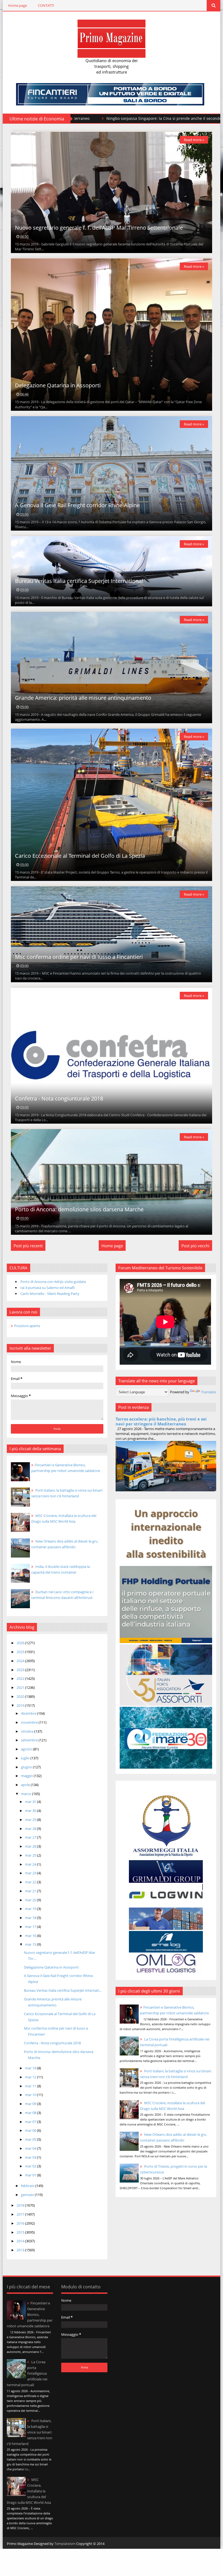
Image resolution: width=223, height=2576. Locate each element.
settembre (30, 1740)
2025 (21, 1652)
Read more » (194, 140)
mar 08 (31, 2113)
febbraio (28, 2186)
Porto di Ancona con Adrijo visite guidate (53, 1282)
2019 (21, 1705)
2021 (21, 1687)
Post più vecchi (195, 1246)
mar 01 (31, 2175)
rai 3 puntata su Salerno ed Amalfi (47, 1288)
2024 (21, 1661)
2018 (21, 2205)
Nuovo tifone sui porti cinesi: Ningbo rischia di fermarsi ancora (81, 118)
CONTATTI (46, 5)
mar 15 (31, 1944)
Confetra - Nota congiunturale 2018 (59, 1098)
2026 (21, 1643)
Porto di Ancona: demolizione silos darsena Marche (79, 1209)
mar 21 (31, 1891)
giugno (27, 1767)
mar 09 (31, 2104)
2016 (21, 2223)
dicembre (29, 1713)
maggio (27, 1776)
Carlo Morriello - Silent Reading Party (50, 1294)
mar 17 (31, 1927)
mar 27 (31, 1837)
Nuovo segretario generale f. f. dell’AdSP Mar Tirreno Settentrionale (99, 228)
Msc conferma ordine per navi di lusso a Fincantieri (79, 957)
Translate (208, 1392)
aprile (26, 1785)
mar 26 (31, 1846)
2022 (21, 1678)
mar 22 (31, 1882)
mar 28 (31, 1829)
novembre (30, 1722)
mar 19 (31, 1909)
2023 (21, 1670)
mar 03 (31, 2157)
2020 (21, 1696)
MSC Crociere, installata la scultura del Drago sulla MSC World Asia (29, 2491)
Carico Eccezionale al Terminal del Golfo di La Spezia (80, 856)
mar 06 (31, 2130)
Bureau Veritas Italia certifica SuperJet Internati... (63, 1990)
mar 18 (31, 1918)
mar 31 (31, 1802)
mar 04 (31, 2148)
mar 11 (31, 2086)
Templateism (65, 2544)
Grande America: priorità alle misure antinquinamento (83, 698)
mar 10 (31, 2095)
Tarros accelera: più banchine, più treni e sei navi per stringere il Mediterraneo (161, 1421)
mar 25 (31, 1855)
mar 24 (31, 1864)
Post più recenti (28, 1246)
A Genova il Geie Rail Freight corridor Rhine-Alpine (77, 505)
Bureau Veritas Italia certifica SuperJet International (79, 581)
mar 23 (31, 1873)
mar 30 (31, 1811)
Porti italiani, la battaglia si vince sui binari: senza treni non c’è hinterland (30, 2432)
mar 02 (31, 2166)
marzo (27, 1794)
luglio (26, 1758)
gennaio (28, 2195)
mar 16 (31, 1936)
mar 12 (31, 2077)
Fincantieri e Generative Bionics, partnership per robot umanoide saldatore (30, 2315)
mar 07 (31, 2122)
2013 (21, 2250)
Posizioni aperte (27, 1326)
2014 (21, 2241)
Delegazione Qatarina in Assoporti (58, 385)
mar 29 (31, 1820)
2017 (21, 2214)
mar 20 (31, 1900)
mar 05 (31, 2139)
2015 (21, 2232)
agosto (27, 1749)
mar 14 (31, 2068)
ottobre (28, 1731)
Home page (18, 5)
